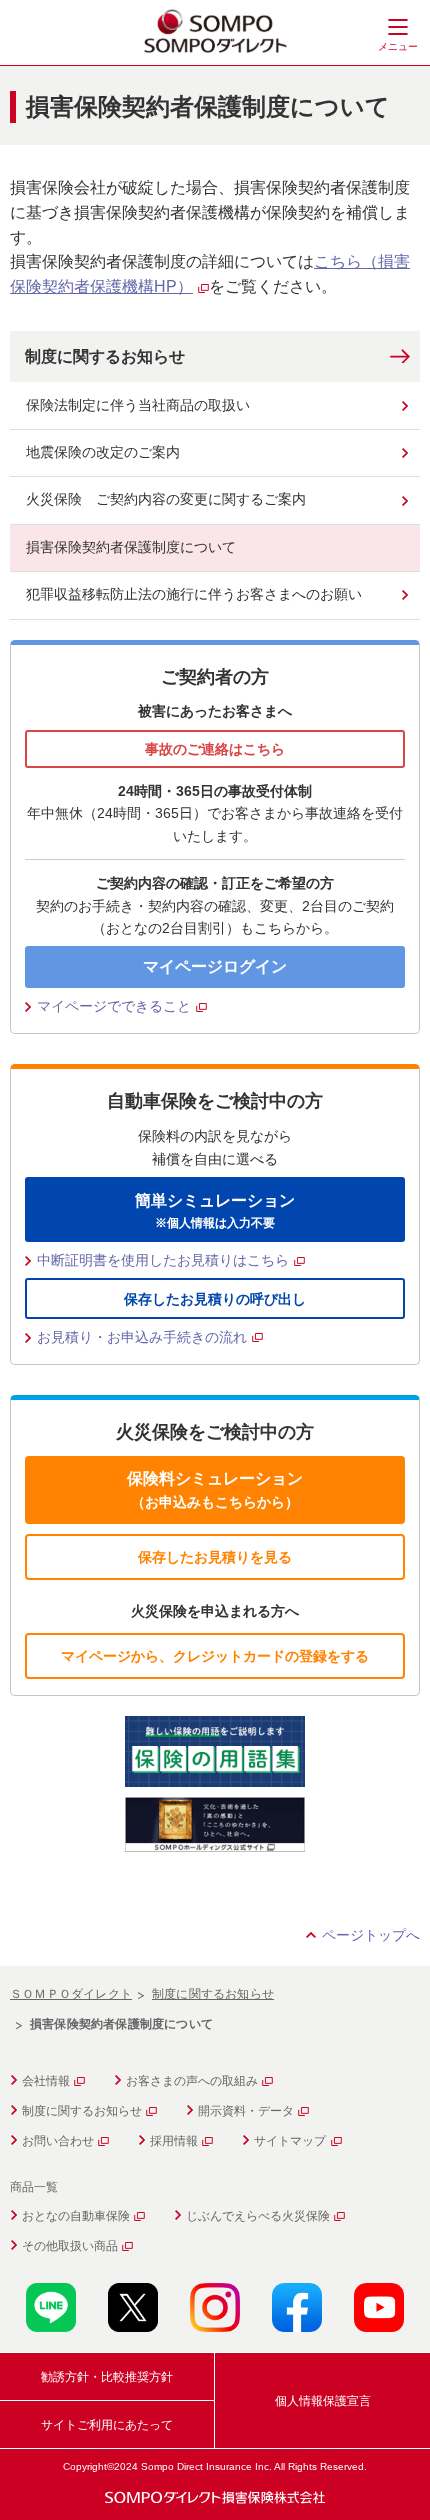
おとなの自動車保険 (76, 2216)
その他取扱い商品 (70, 2246)
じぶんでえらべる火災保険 (258, 2216)
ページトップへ (371, 1935)
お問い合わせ (58, 2141)
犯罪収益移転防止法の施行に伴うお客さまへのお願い (194, 594)
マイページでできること (114, 1006)
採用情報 (174, 2141)
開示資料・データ (246, 2111)
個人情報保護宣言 (323, 2401)
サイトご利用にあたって (107, 2425)
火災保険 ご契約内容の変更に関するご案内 (166, 499)
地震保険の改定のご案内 (103, 452)
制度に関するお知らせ (105, 356)
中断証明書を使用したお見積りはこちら (163, 1260)
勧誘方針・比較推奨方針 (107, 2377)
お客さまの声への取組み (192, 2081)
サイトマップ (290, 2141)
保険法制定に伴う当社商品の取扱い (138, 405)
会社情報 (46, 2081)
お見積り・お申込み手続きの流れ (142, 1337)
